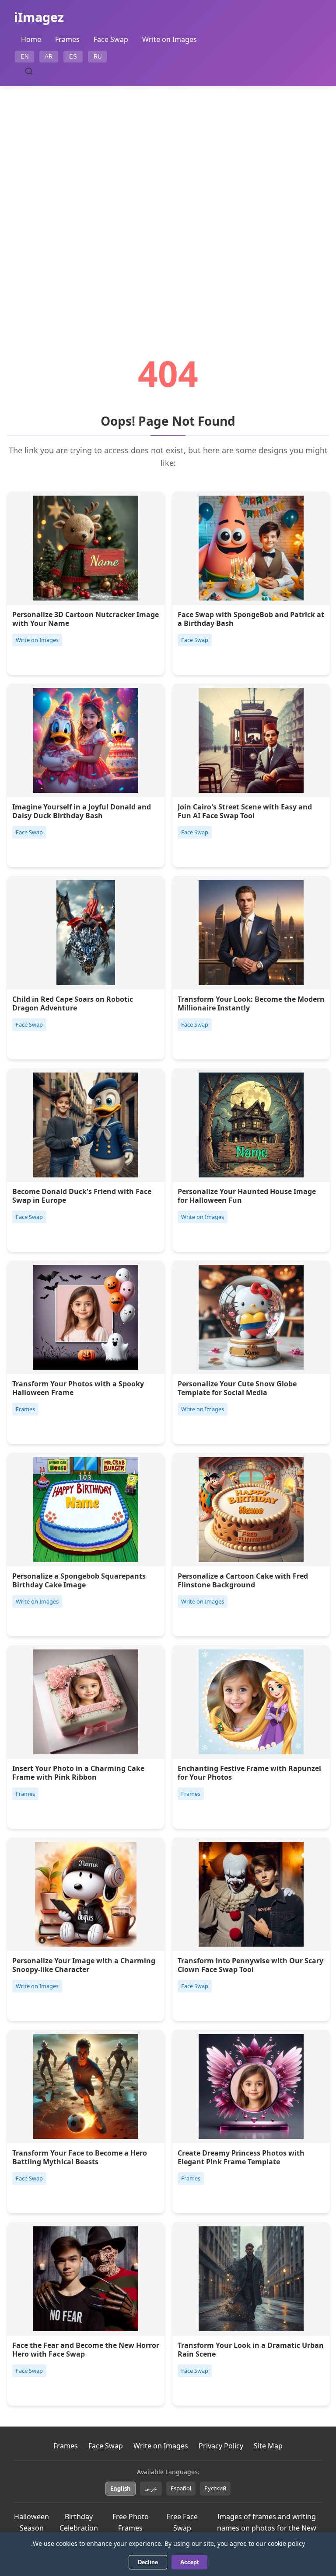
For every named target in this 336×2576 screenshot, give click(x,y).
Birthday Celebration (79, 2522)
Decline (148, 2562)
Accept (189, 2562)
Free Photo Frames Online (131, 2528)
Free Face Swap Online (182, 2528)
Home (31, 39)
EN (24, 57)
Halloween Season (31, 2522)
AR (49, 57)
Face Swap (111, 39)
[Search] (29, 71)
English (121, 2489)
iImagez (39, 17)
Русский (215, 2488)
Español (181, 2488)
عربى (151, 2488)
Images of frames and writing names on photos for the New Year (267, 2528)
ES (73, 57)
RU (98, 57)
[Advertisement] (168, 196)
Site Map (268, 2446)
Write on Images (170, 39)
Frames (67, 39)
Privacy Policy (221, 2446)
